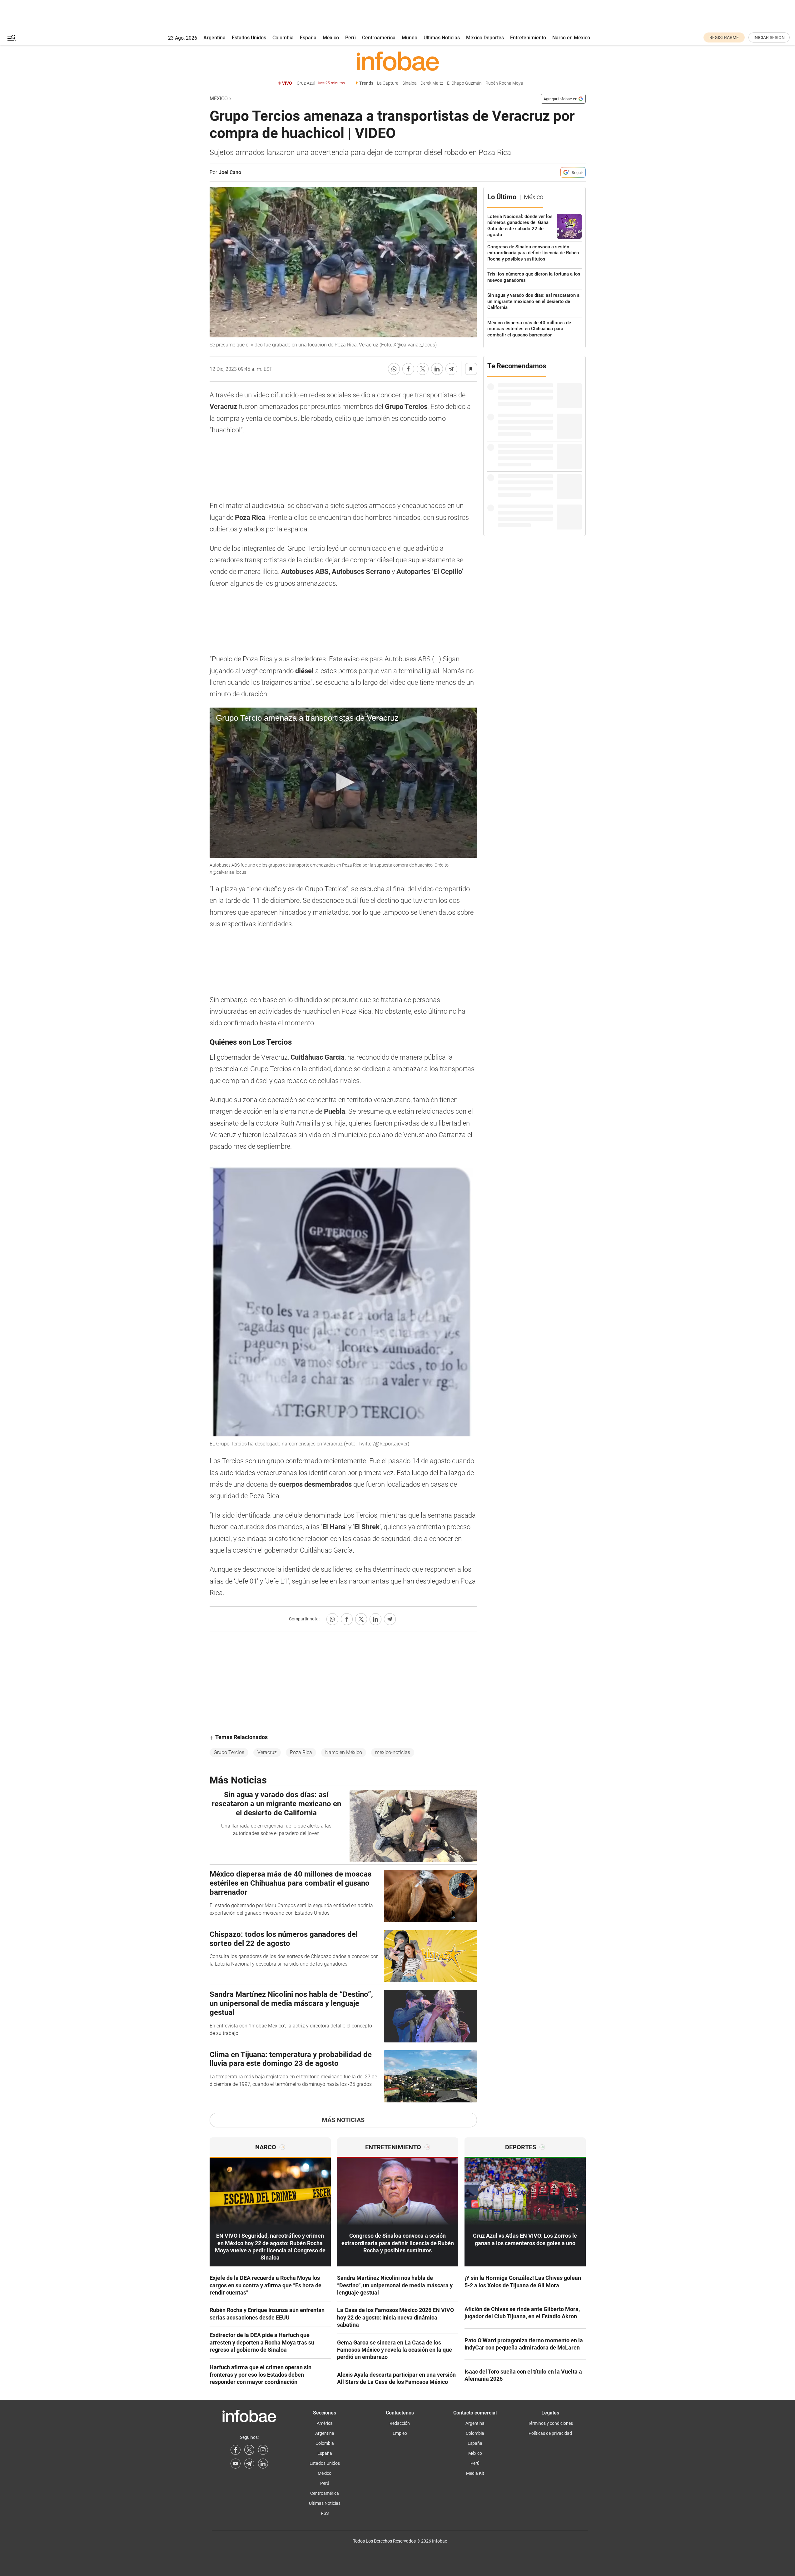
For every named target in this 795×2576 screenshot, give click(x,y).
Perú (350, 38)
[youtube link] (236, 2464)
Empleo (400, 2433)
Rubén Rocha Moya (504, 83)
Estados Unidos (249, 38)
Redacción (400, 2423)
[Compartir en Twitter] (423, 369)
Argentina (214, 38)
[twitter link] (249, 2450)
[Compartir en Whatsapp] (394, 369)
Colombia (283, 38)
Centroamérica (379, 38)
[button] (12, 38)
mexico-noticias (393, 1752)
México (331, 38)
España (308, 38)
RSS (325, 2513)
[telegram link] (249, 2464)
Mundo (410, 38)
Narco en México (571, 38)
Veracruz (267, 1752)
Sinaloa (410, 83)
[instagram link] (263, 2450)
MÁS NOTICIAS (343, 2120)
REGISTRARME (724, 37)
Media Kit (475, 2473)
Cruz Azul (321, 83)
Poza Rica (301, 1752)
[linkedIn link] (263, 2464)
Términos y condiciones (550, 2423)
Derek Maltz (432, 83)
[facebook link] (236, 2450)
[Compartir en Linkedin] (437, 369)
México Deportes (485, 38)
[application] (343, 783)
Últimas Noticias (442, 38)
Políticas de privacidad (550, 2433)
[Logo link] (398, 61)
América (325, 2423)
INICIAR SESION (769, 37)
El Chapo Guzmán (464, 83)
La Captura (388, 83)
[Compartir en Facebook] (408, 369)
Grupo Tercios (229, 1752)
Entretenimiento (528, 38)
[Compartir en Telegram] (451, 369)
